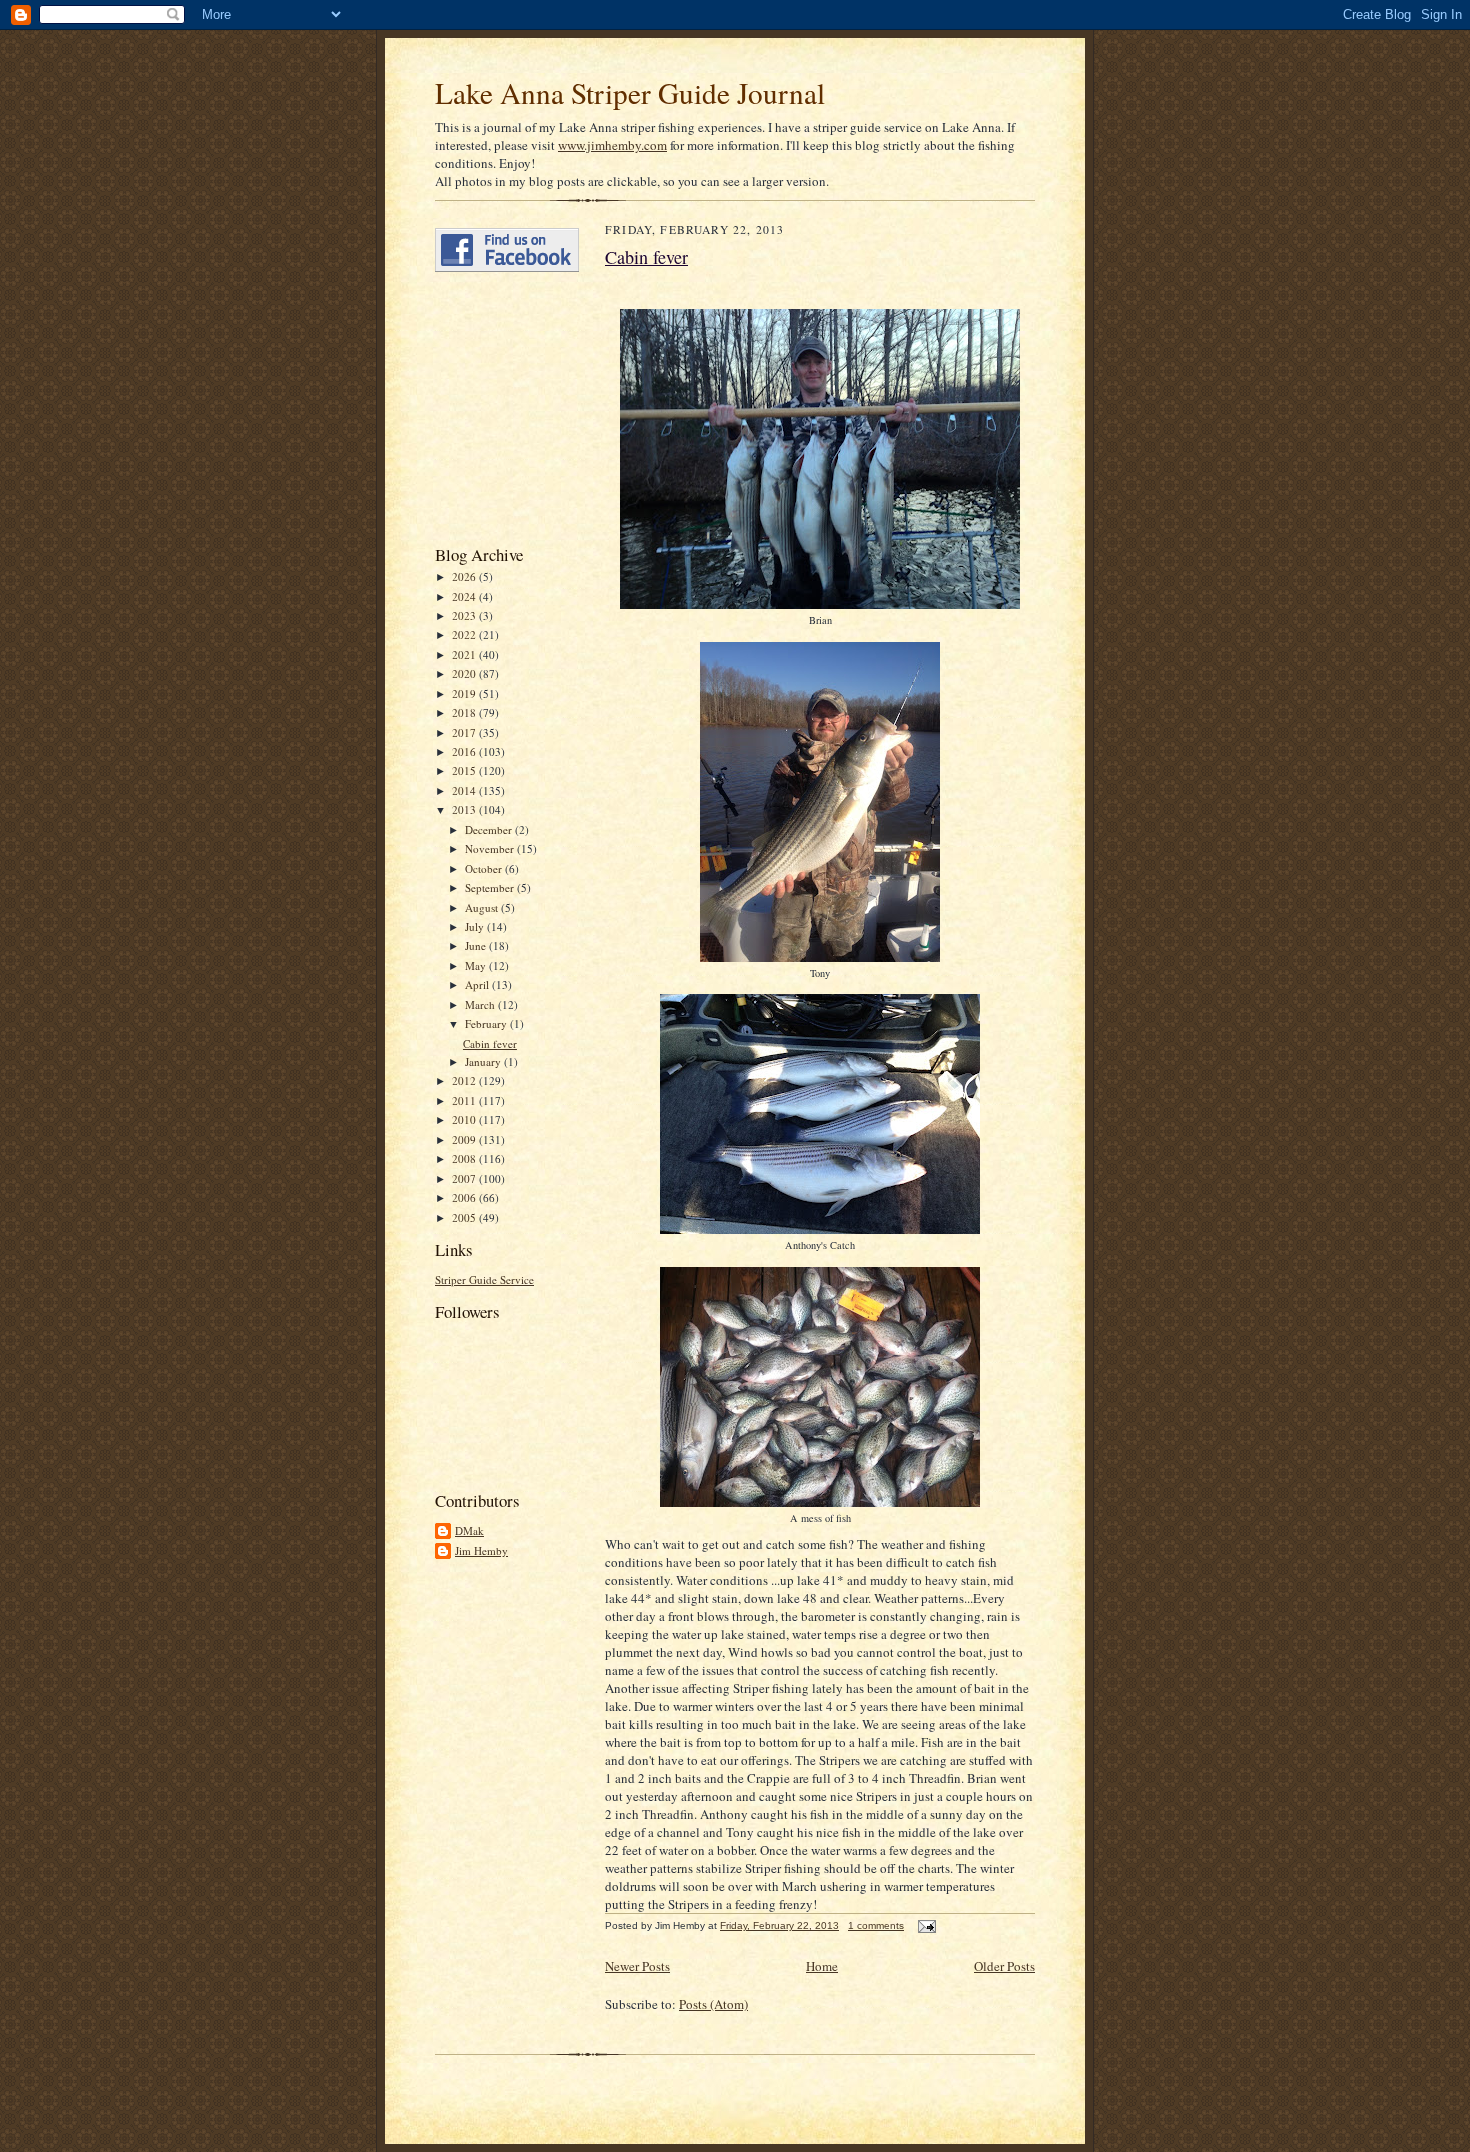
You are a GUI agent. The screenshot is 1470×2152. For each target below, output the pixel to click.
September (491, 887)
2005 (465, 1217)
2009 (465, 1139)
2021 (465, 654)
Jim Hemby (481, 1550)
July (476, 926)
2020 (465, 673)
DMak (469, 1530)
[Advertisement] (495, 408)
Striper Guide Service (484, 1279)
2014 (465, 790)
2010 (465, 1119)
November (491, 848)
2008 (465, 1158)
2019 (465, 693)
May (477, 965)
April (478, 984)
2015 (465, 770)
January (484, 1061)
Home (822, 1966)
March (481, 1004)
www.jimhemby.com (612, 145)
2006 (465, 1197)
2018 (465, 712)
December (490, 829)
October (485, 868)
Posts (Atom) (713, 2004)
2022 (465, 634)
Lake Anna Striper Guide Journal (630, 92)
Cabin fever (490, 1043)
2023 (465, 615)
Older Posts (1004, 1966)
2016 (465, 751)
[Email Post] (924, 1925)
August (483, 907)
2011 (465, 1100)
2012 (465, 1080)
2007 (465, 1178)
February (487, 1023)
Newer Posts (637, 1966)
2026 (465, 576)
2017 (465, 732)
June (477, 945)
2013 (465, 809)
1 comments (876, 1925)
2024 (465, 596)
